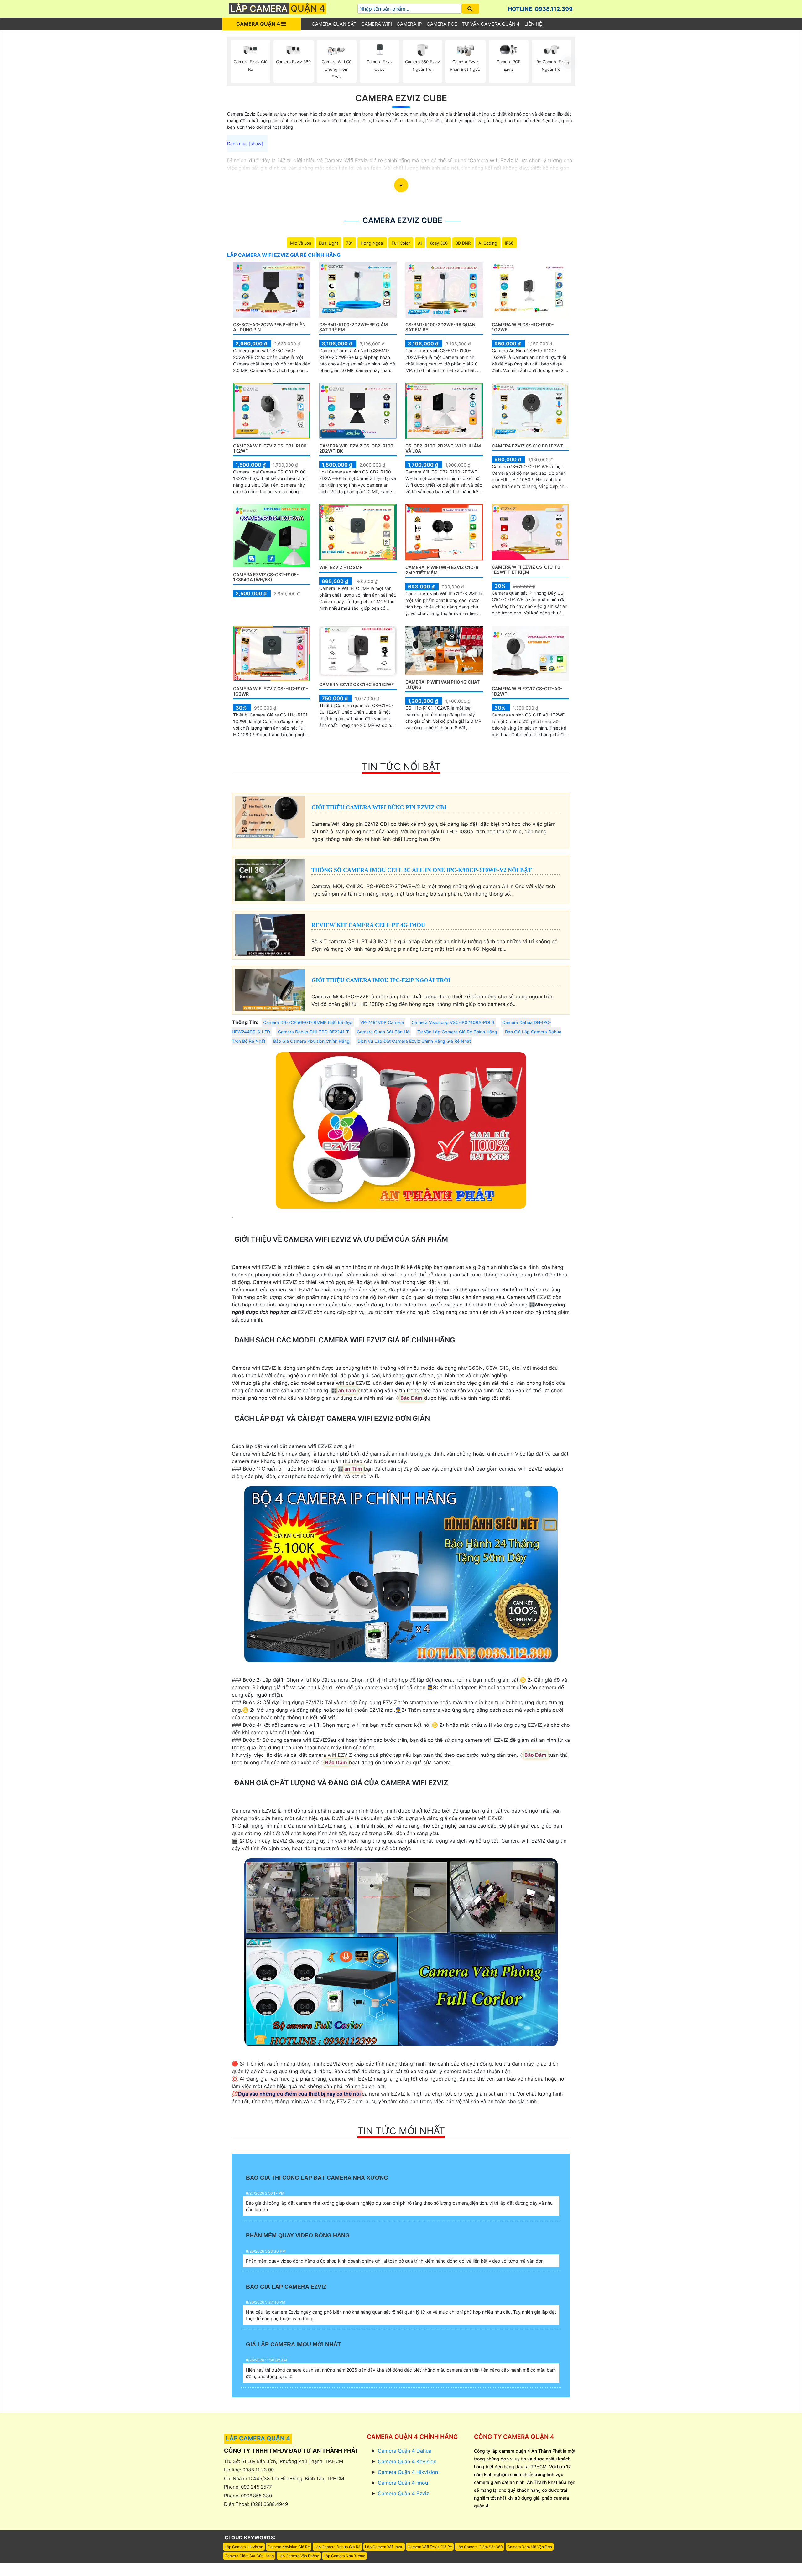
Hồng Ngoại (372, 243)
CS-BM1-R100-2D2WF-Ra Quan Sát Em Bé (440, 327)
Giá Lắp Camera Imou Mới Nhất (293, 2344)
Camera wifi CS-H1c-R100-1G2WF (523, 327)
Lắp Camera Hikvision (244, 2547)
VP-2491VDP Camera (382, 1022)
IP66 (509, 243)
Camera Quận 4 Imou (403, 2483)
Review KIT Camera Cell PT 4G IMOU (368, 925)
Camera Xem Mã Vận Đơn (530, 2547)
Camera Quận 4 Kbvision (407, 2461)
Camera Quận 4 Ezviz (404, 2493)
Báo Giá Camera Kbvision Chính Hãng (311, 1041)
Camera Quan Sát (334, 24)
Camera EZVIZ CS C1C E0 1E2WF (528, 446)
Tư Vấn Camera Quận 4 (491, 24)
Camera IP (409, 24)
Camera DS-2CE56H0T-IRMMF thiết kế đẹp (308, 1022)
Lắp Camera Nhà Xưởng (344, 2556)
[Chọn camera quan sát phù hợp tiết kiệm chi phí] (569, 63)
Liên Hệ (533, 24)
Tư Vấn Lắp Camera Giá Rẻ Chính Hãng (457, 1032)
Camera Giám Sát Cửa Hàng (249, 2556)
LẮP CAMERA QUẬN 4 (258, 2438)
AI (420, 243)
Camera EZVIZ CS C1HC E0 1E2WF (357, 684)
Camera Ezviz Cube (401, 98)
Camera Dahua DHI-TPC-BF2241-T (313, 1032)
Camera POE (442, 24)
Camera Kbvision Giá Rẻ (289, 2547)
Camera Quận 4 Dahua (405, 2451)
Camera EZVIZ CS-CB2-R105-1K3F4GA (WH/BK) (266, 577)
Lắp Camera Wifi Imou (384, 2547)
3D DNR (463, 243)
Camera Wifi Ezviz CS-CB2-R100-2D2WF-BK (357, 448)
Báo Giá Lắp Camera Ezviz (286, 2287)
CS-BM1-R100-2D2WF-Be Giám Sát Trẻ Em (354, 327)
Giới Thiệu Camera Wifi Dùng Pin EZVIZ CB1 (379, 807)
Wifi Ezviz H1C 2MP (341, 567)
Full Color (401, 243)
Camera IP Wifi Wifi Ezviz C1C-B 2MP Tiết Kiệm (442, 570)
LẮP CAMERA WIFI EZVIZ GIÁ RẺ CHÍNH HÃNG (284, 255)
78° (349, 243)
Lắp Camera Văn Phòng (299, 2556)
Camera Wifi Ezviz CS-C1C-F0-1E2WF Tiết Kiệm (527, 570)
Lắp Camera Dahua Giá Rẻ (337, 2547)
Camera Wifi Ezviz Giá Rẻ (430, 2547)
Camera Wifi (377, 24)
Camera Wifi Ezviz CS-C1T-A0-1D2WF (527, 691)
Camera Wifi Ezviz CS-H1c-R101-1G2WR (271, 691)
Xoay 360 (439, 243)
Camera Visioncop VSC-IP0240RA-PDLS (453, 1022)
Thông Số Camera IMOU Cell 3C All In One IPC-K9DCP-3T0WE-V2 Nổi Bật (422, 870)
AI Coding (488, 243)
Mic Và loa (301, 243)
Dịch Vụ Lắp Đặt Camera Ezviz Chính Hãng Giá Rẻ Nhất (414, 1041)
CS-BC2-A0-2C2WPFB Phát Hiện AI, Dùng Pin (269, 327)
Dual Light (329, 243)
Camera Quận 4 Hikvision (408, 2472)
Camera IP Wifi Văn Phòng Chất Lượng (443, 685)
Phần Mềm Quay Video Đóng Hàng (298, 2235)
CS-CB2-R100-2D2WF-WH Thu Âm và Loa (443, 448)
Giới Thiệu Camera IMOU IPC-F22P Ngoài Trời (381, 980)
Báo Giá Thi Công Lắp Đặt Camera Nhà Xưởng (317, 2178)
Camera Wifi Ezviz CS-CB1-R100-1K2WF (271, 448)
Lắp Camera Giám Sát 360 (480, 2547)
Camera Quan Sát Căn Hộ (383, 1032)
